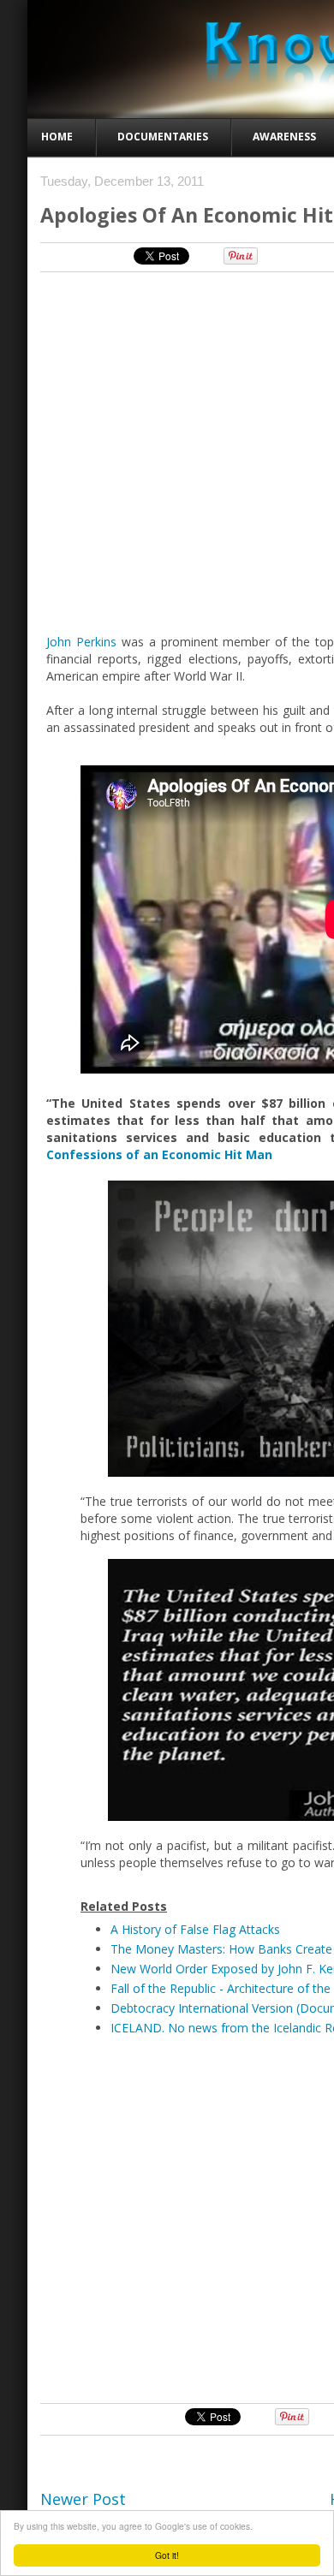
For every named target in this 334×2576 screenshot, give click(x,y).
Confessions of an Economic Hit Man (159, 1154)
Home (57, 137)
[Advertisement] (167, 2218)
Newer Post (83, 2499)
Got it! (167, 2555)
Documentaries (163, 137)
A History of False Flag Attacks (195, 1929)
